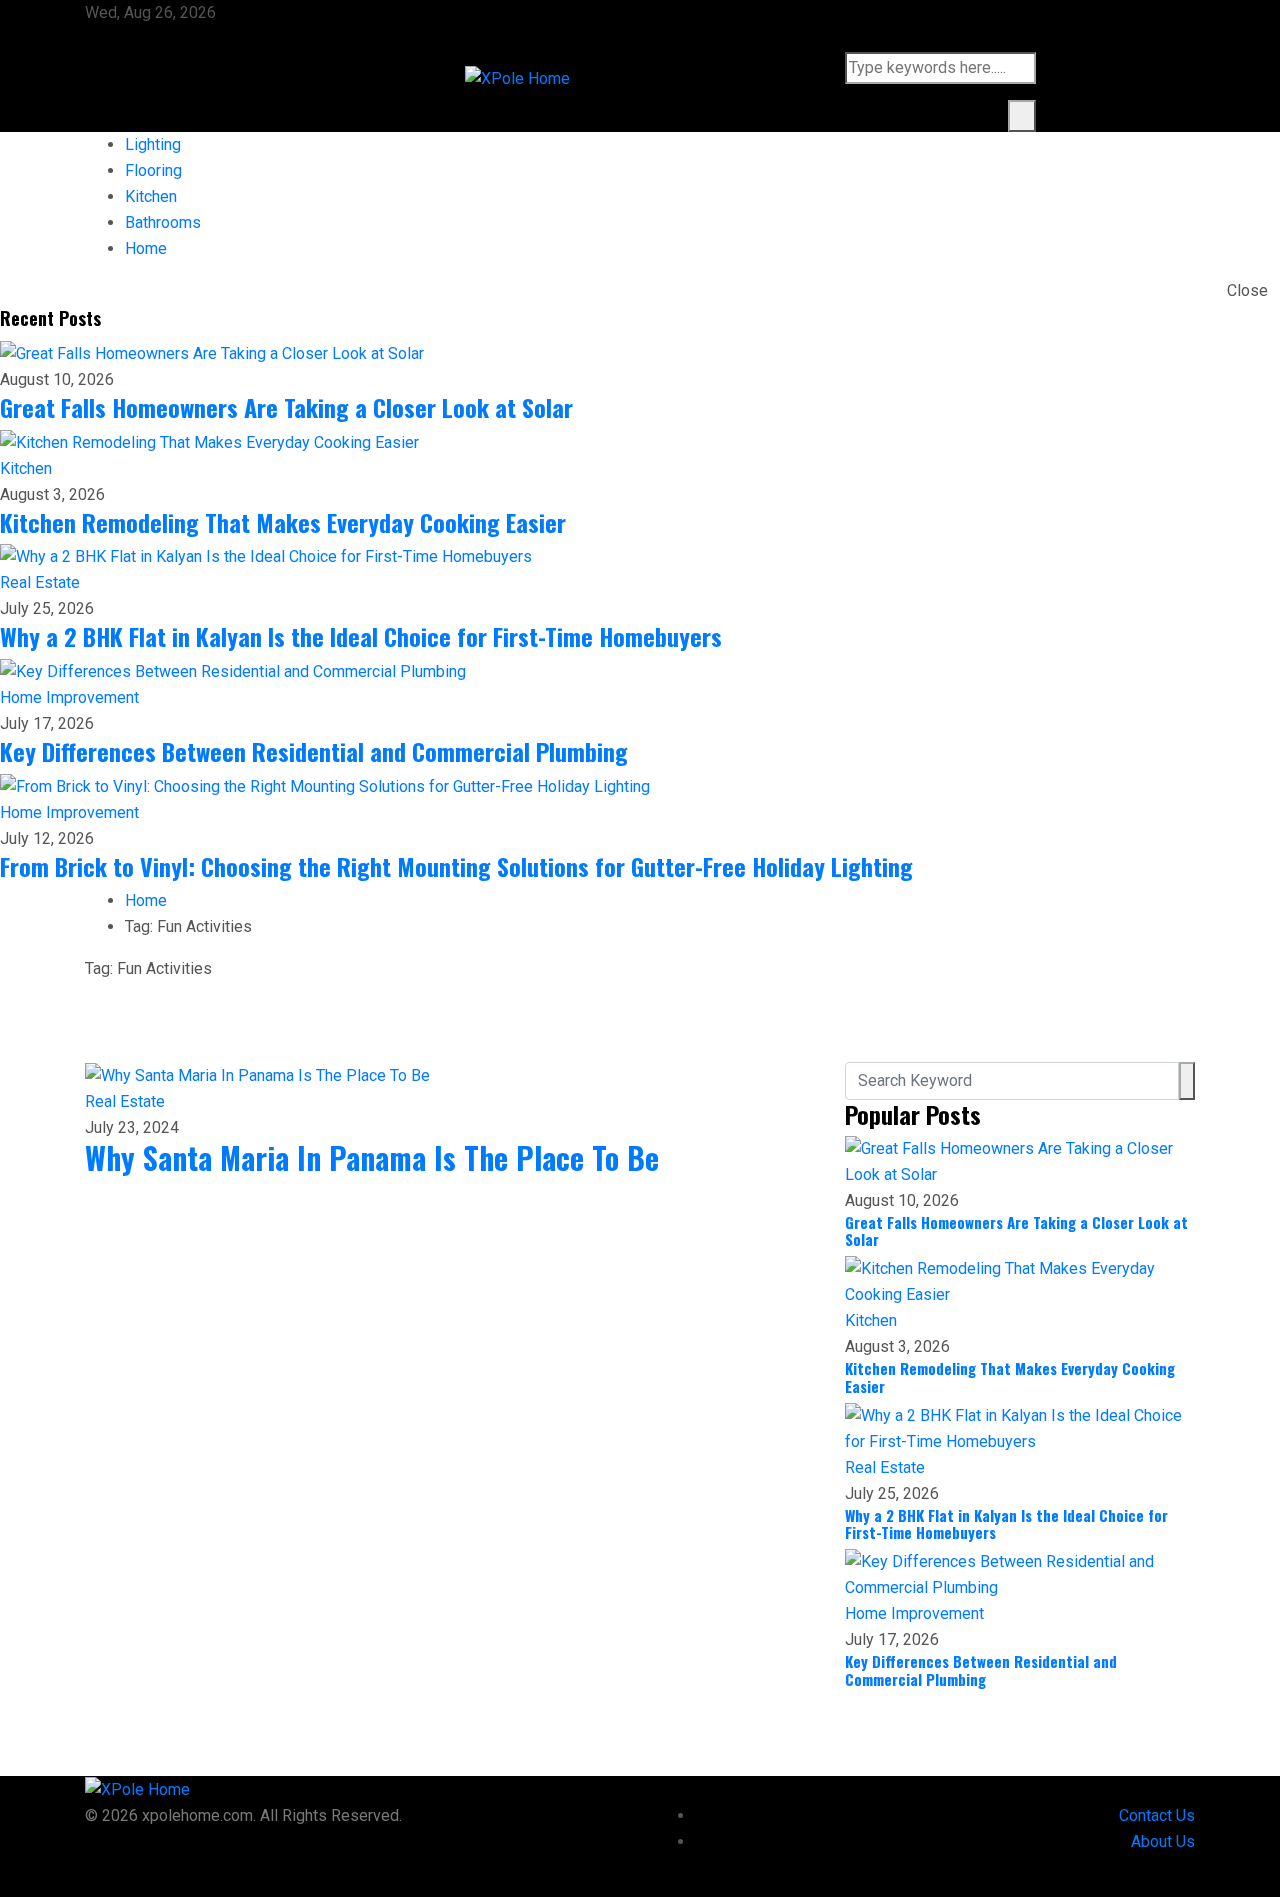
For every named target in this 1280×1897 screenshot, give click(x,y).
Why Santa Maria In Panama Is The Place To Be (372, 1157)
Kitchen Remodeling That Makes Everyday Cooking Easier (283, 522)
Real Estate (40, 582)
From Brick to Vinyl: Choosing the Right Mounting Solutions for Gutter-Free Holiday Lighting (456, 866)
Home (146, 248)
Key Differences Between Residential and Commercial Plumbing (314, 751)
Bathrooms (163, 222)
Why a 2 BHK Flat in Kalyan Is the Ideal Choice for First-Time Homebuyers (361, 636)
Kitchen (151, 196)
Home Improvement (69, 697)
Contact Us (1157, 1815)
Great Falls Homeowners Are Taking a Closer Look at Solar (286, 407)
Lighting (153, 144)
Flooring (153, 170)
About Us (1163, 1841)
